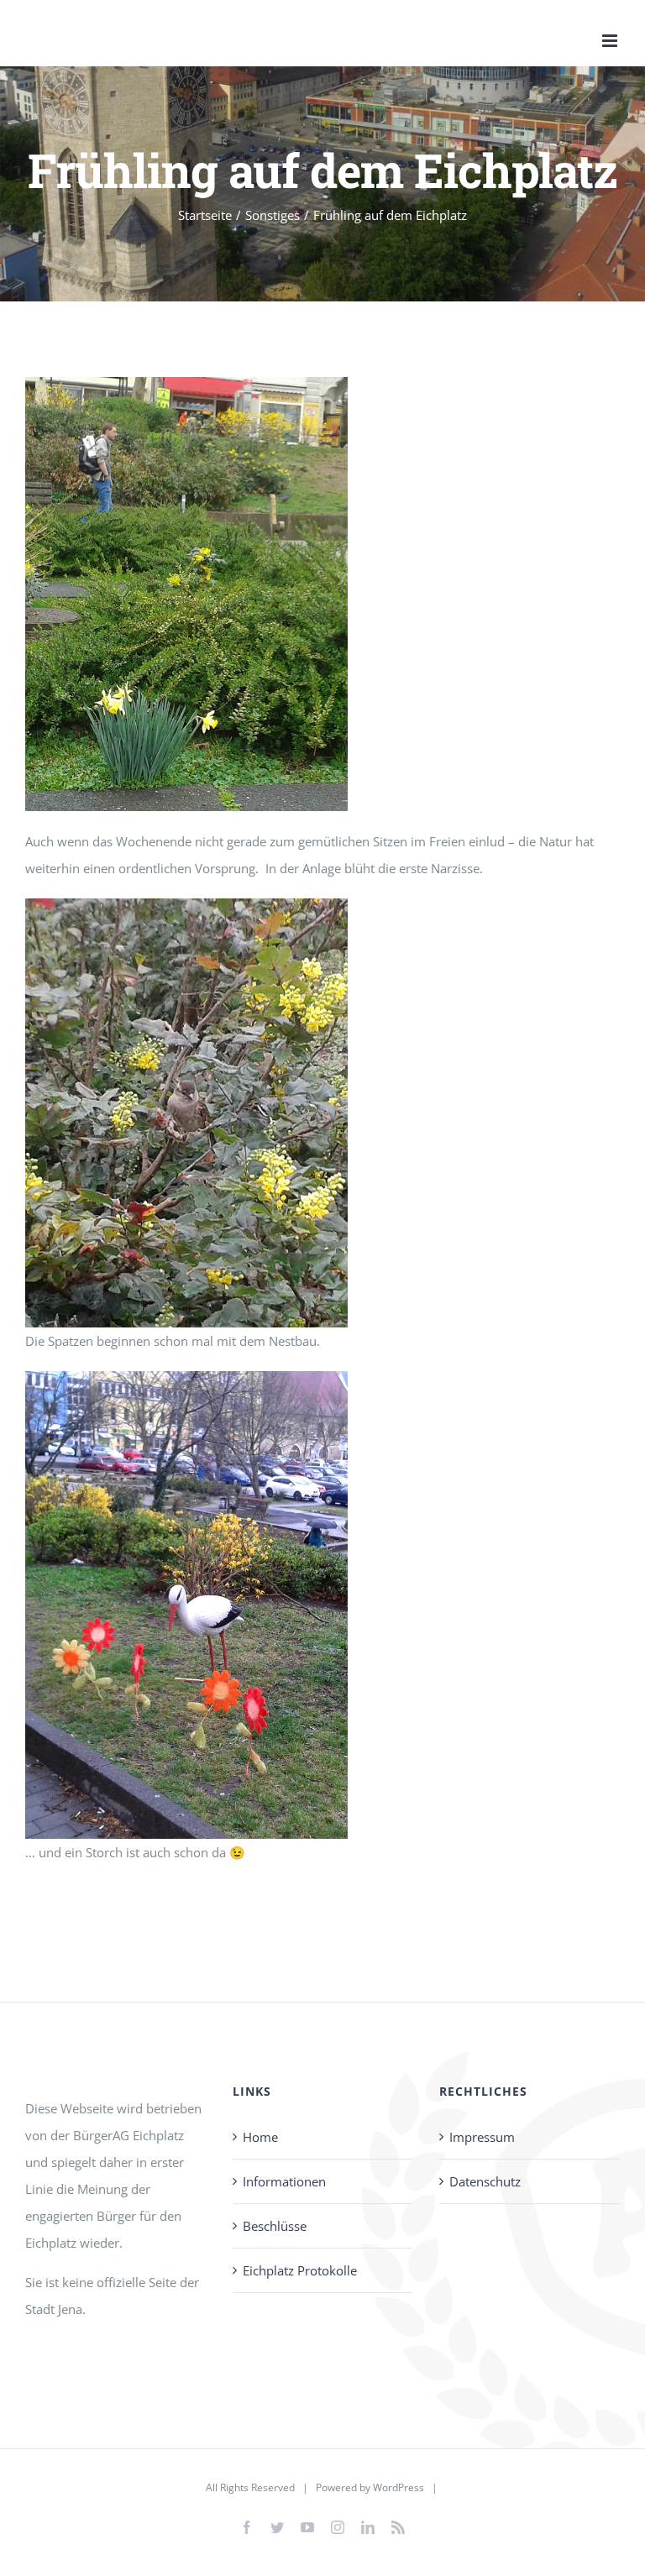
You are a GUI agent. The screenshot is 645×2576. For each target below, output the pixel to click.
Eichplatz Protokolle (300, 2270)
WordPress (399, 2487)
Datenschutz (485, 2181)
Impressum (482, 2137)
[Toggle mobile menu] (611, 41)
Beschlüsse (275, 2226)
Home (260, 2137)
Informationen (284, 2181)
